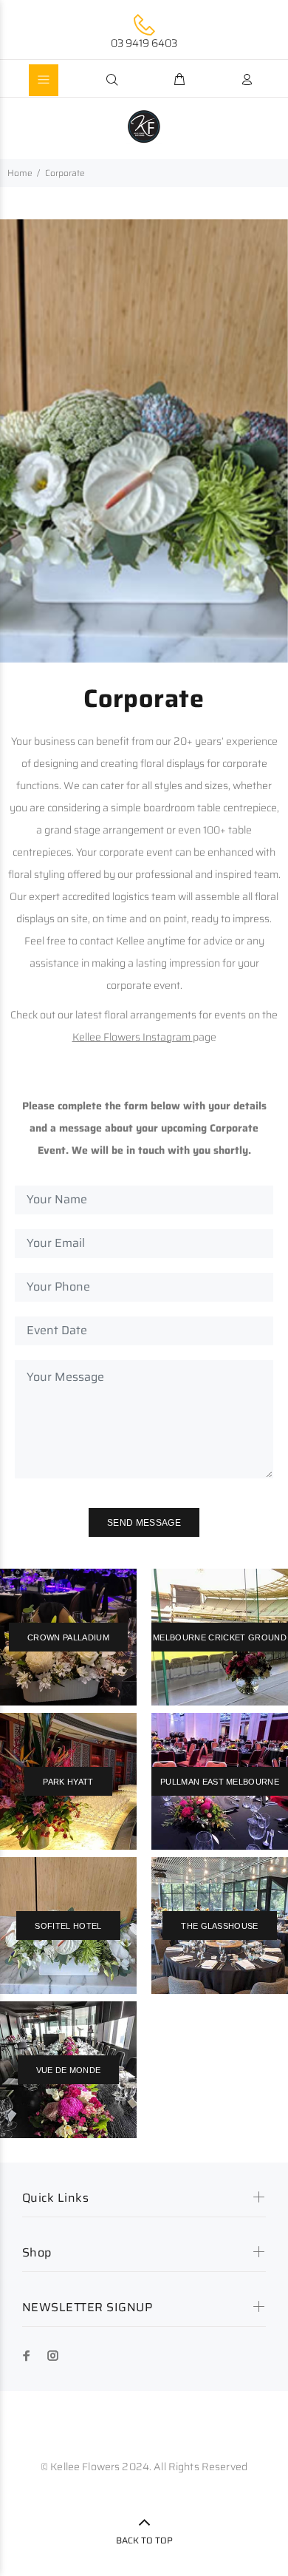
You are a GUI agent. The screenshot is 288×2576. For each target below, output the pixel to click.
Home (20, 173)
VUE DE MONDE (69, 2070)
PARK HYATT (68, 1782)
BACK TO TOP (144, 2540)
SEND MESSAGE (144, 1523)
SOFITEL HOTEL (68, 1926)
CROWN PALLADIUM (68, 1637)
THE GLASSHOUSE (220, 1926)
